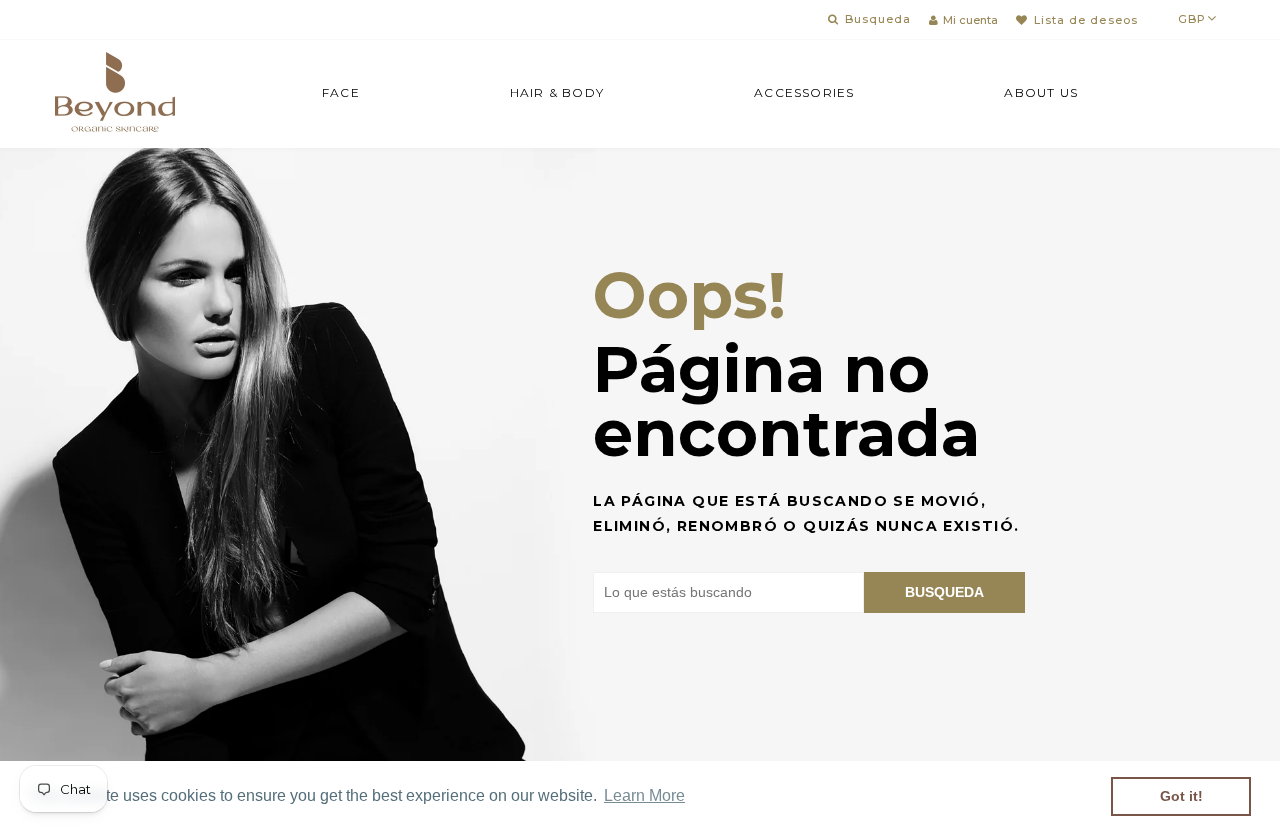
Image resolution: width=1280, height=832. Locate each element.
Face (341, 92)
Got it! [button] (1181, 796)
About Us (1041, 92)
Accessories (804, 92)
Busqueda (944, 592)
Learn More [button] (644, 795)
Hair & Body (557, 92)
